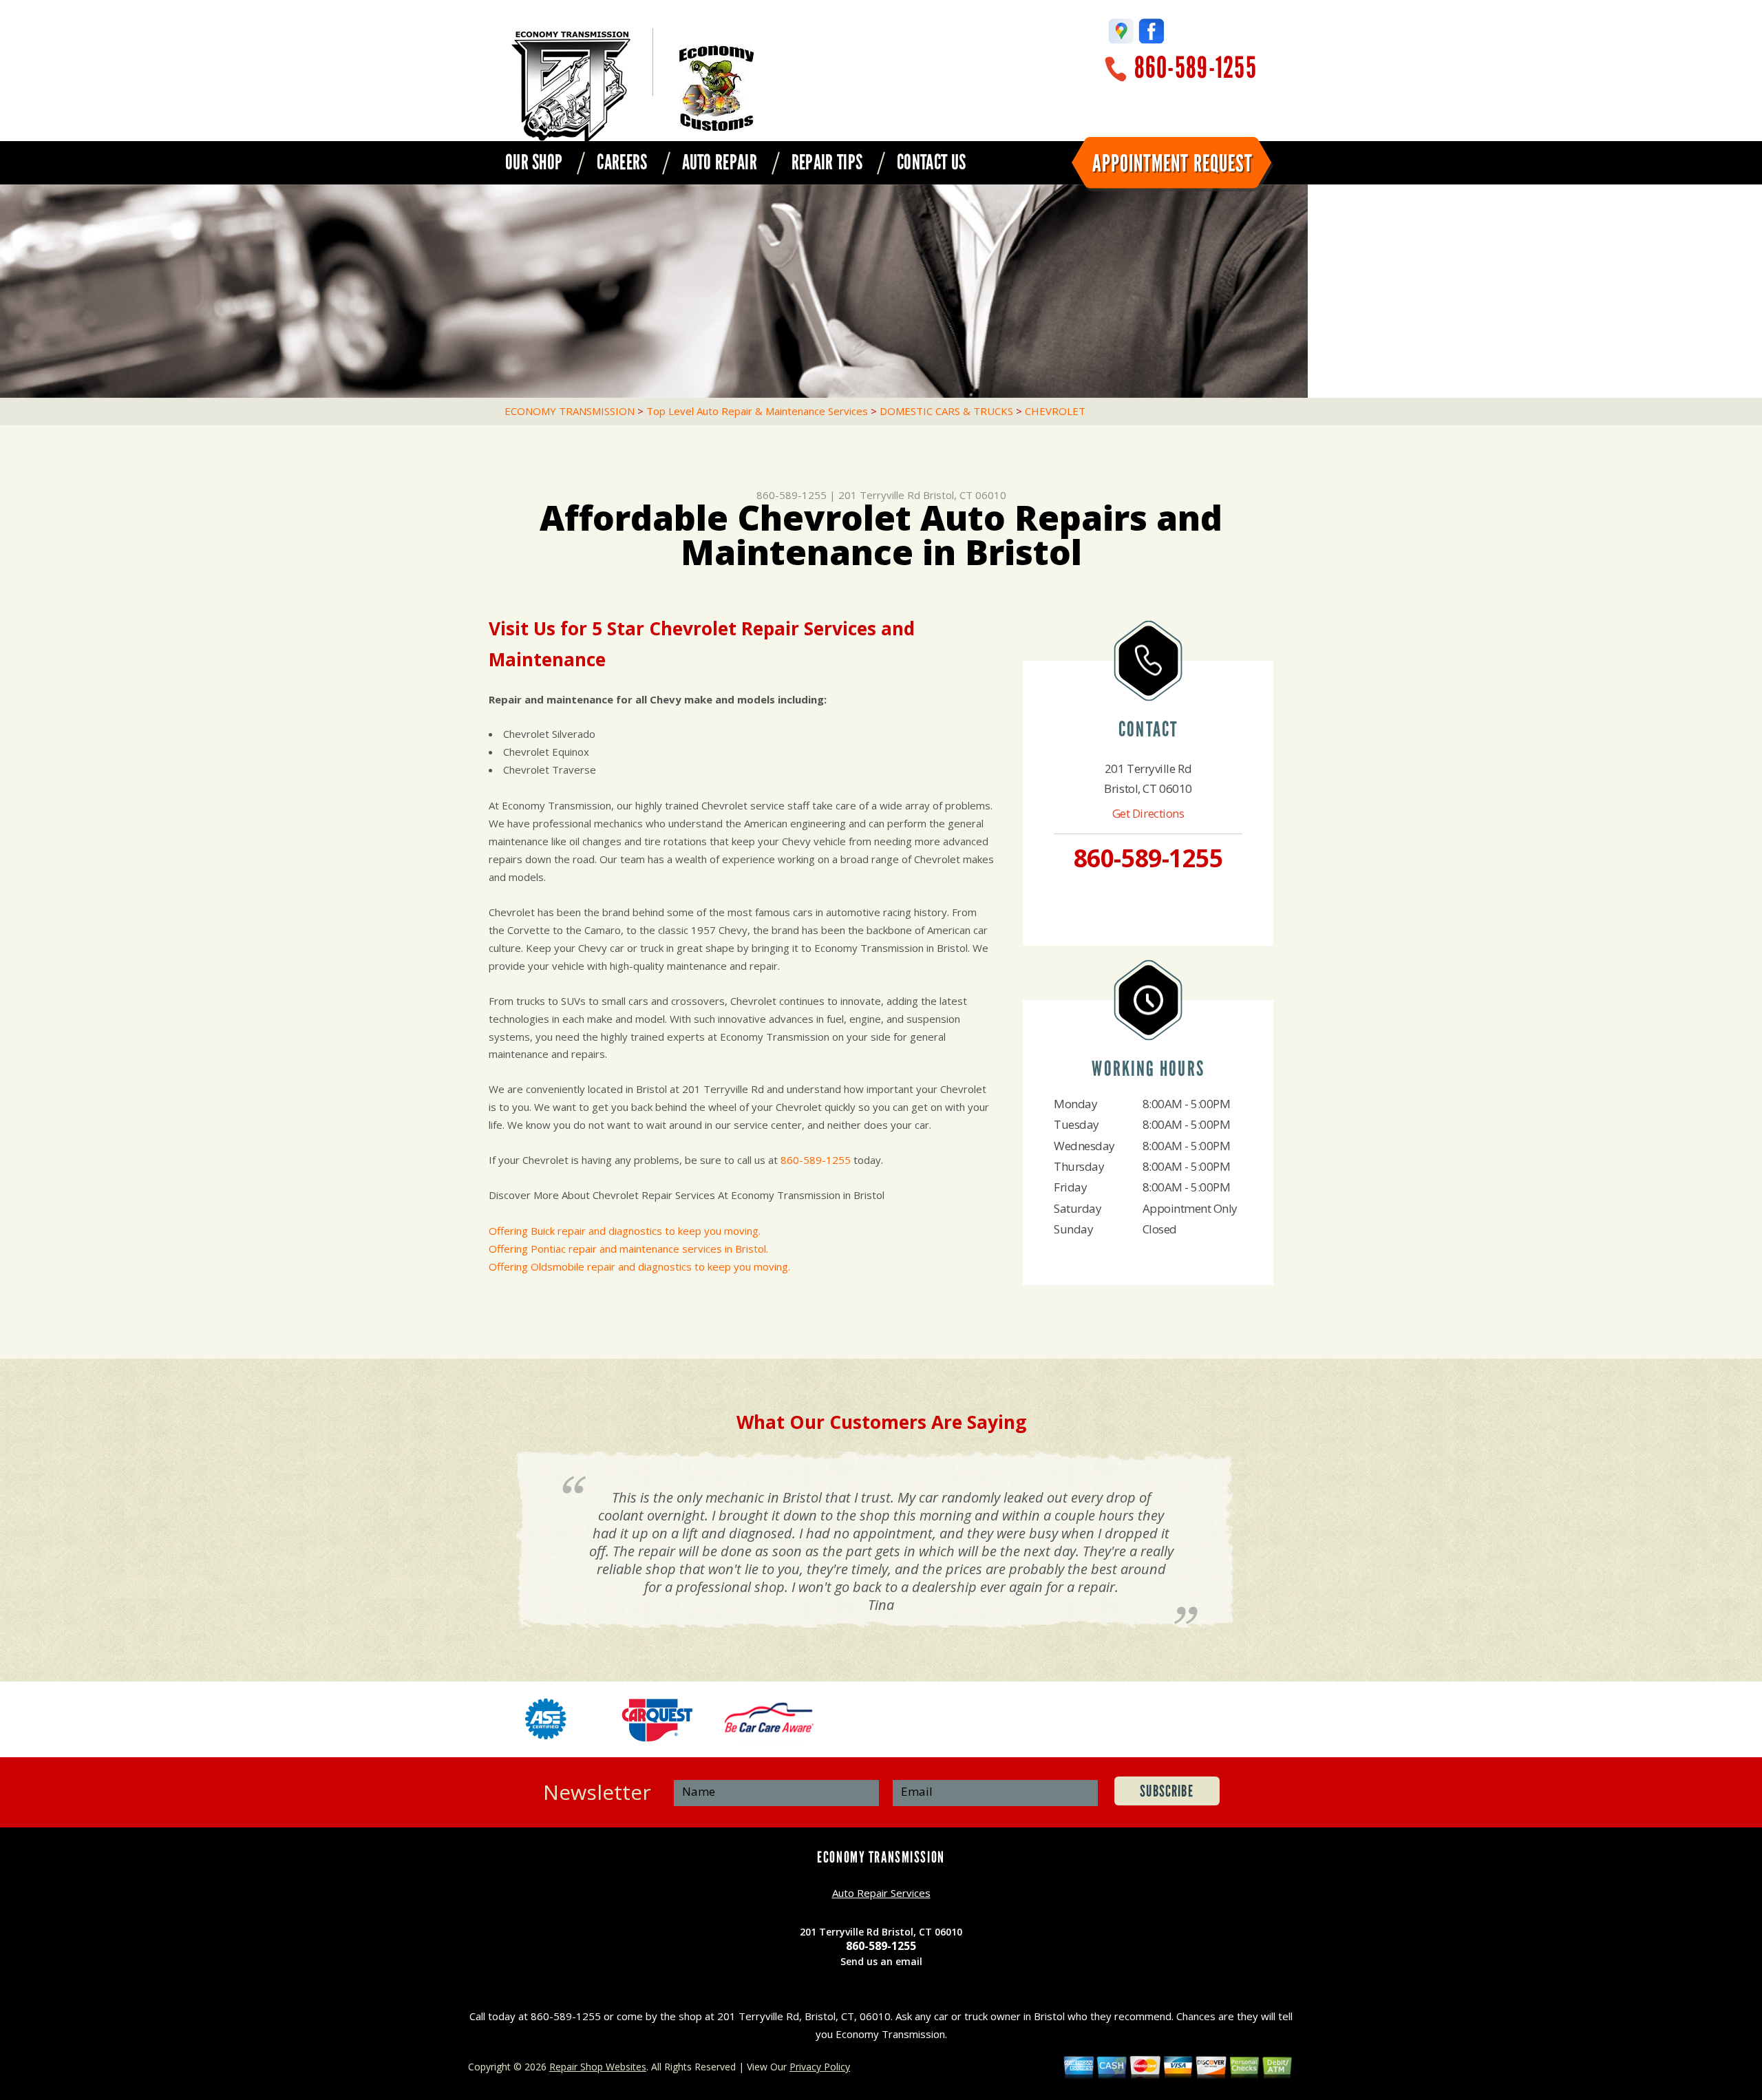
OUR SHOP (534, 162)
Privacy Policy (820, 2067)
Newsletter (597, 1792)
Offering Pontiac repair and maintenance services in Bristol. (628, 1249)
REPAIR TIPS (827, 162)
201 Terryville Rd (879, 495)
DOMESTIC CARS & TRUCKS (946, 411)
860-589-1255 (1196, 68)
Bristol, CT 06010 (965, 495)
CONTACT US (931, 162)
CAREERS (622, 162)
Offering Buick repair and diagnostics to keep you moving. (625, 1231)
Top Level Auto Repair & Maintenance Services (757, 411)
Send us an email (881, 1961)
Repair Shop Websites (598, 2067)
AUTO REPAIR (720, 162)
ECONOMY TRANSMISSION (570, 411)
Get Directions (1148, 813)
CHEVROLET (1055, 411)
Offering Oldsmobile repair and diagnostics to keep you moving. (639, 1266)
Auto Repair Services (881, 1893)
